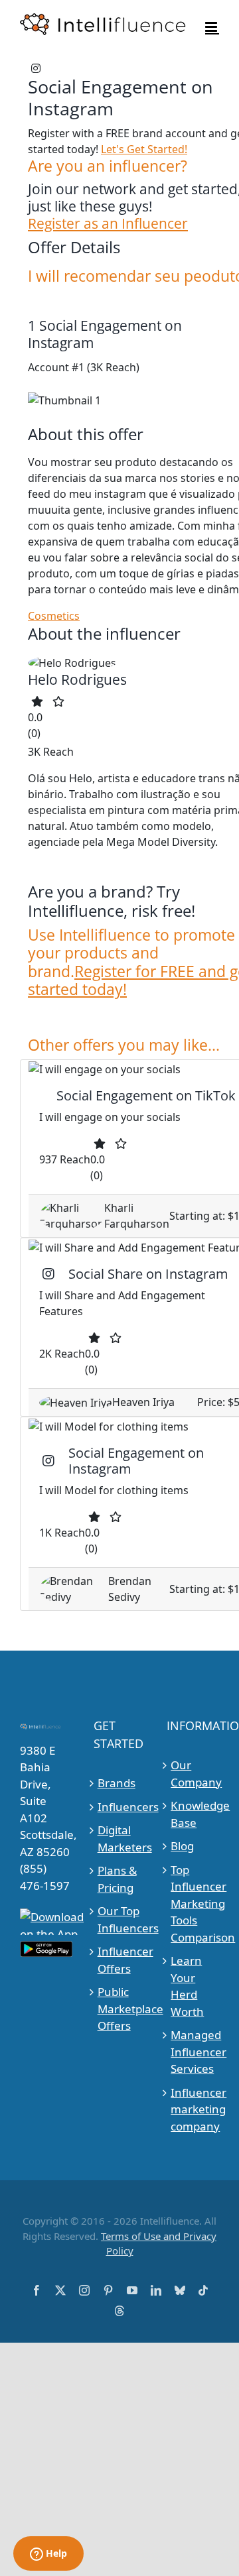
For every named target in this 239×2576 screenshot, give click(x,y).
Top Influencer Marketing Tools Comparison (193, 1903)
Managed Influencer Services (193, 2052)
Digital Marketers (120, 1839)
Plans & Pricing (117, 1879)
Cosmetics (54, 616)
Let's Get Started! (144, 149)
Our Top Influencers (120, 1919)
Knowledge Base (193, 1814)
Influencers (120, 1807)
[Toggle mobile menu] (212, 27)
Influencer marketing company (193, 2109)
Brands (117, 1783)
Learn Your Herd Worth (187, 1986)
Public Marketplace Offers (120, 2009)
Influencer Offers (120, 1960)
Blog (182, 1846)
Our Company (193, 1774)
